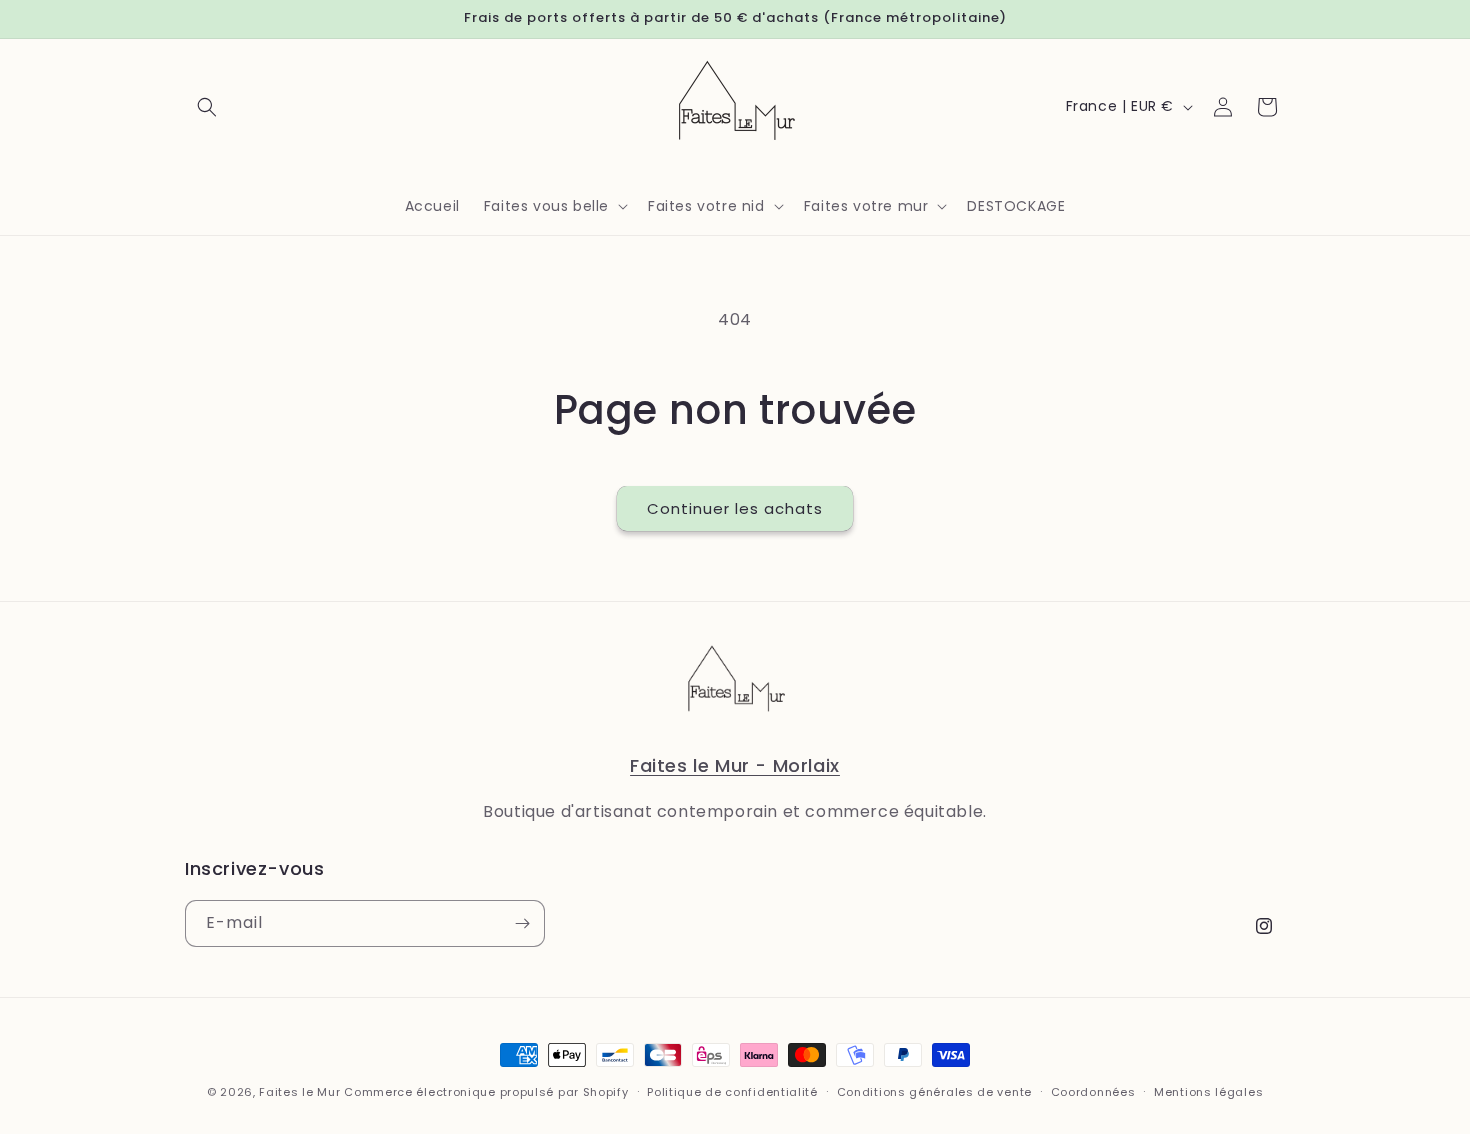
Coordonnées (1093, 1092)
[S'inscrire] (522, 923)
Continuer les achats (735, 508)
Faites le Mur (299, 1092)
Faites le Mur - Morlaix (735, 765)
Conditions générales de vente (934, 1092)
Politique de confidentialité (732, 1092)
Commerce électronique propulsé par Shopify (486, 1092)
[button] (207, 107)
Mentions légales (1208, 1092)
